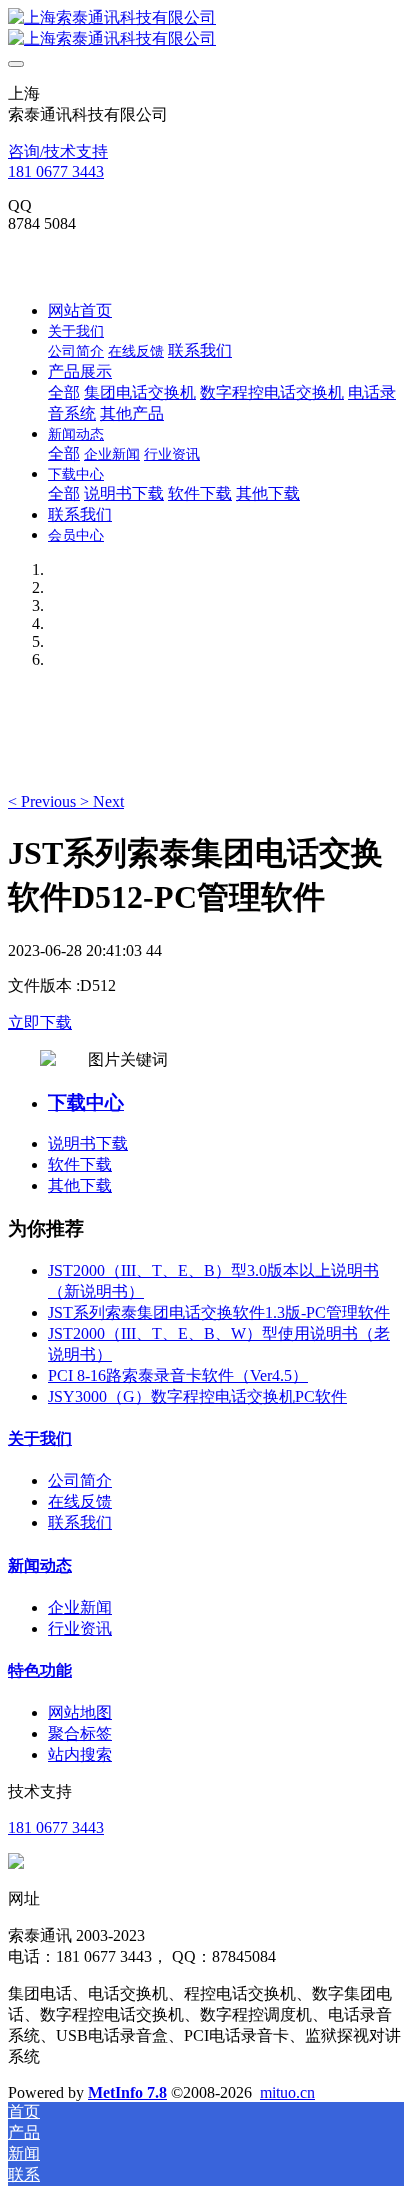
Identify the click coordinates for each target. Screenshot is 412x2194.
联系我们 (80, 1522)
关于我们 (40, 1438)
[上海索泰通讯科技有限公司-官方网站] (206, 29)
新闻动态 (40, 1565)
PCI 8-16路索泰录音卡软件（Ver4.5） (178, 1375)
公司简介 (80, 1480)
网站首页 (80, 310)
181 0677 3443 (56, 171)
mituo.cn (287, 2092)
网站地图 (80, 1712)
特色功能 (40, 1670)
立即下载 (40, 1022)
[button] (44, 801)
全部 (64, 392)
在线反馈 (80, 1501)
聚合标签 (80, 1733)
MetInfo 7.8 (127, 2092)
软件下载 (80, 1164)
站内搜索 (80, 1754)
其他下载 (80, 1185)
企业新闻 (80, 1607)
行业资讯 (80, 1628)
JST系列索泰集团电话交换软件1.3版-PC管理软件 (219, 1312)
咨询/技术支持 (58, 151)
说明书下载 (88, 1143)
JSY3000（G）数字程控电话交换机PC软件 (197, 1396)
